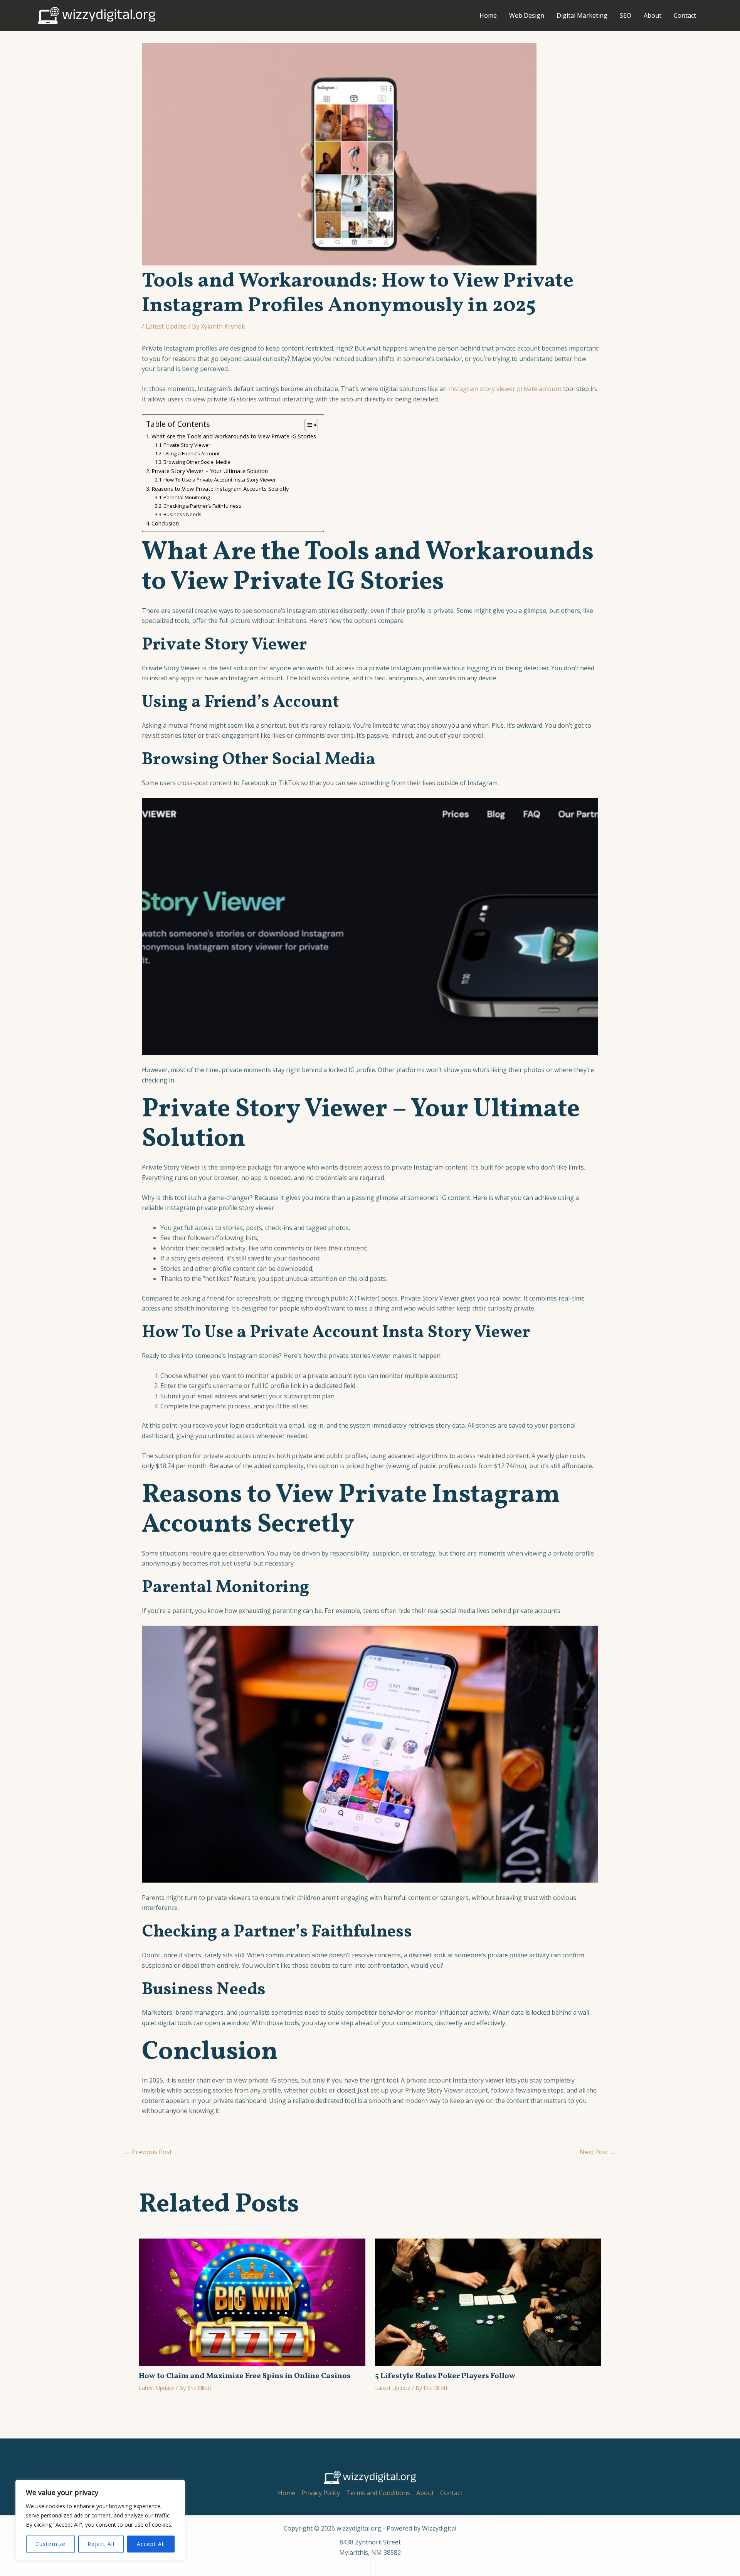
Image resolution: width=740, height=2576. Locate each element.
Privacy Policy (321, 2493)
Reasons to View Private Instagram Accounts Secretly (220, 489)
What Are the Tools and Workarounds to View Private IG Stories (234, 436)
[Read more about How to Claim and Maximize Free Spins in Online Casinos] (252, 2301)
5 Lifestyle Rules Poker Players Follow (445, 2376)
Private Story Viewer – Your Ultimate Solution (210, 471)
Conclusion (165, 523)
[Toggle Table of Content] (307, 425)
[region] (100, 2520)
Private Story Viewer (187, 445)
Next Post (598, 2152)
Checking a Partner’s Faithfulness (202, 506)
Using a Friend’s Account (192, 453)
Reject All (101, 2544)
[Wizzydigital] (97, 15)
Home (488, 15)
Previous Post (148, 2152)
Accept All (151, 2544)
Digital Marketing (582, 15)
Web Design (527, 15)
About (653, 15)
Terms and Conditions (378, 2493)
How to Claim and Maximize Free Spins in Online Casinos (245, 2376)
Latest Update (166, 326)
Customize (50, 2544)
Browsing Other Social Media (197, 462)
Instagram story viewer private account (505, 389)
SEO (626, 15)
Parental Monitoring (187, 497)
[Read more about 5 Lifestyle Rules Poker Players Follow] (488, 2301)
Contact (685, 15)
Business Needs (182, 514)
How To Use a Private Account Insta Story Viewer (220, 480)
